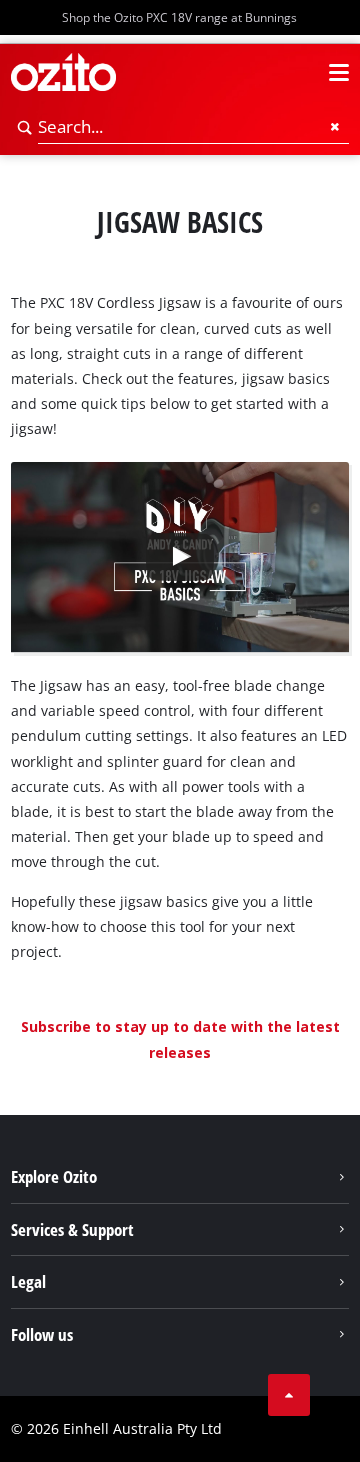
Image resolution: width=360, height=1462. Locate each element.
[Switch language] (303, 73)
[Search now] (25, 127)
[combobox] (193, 127)
